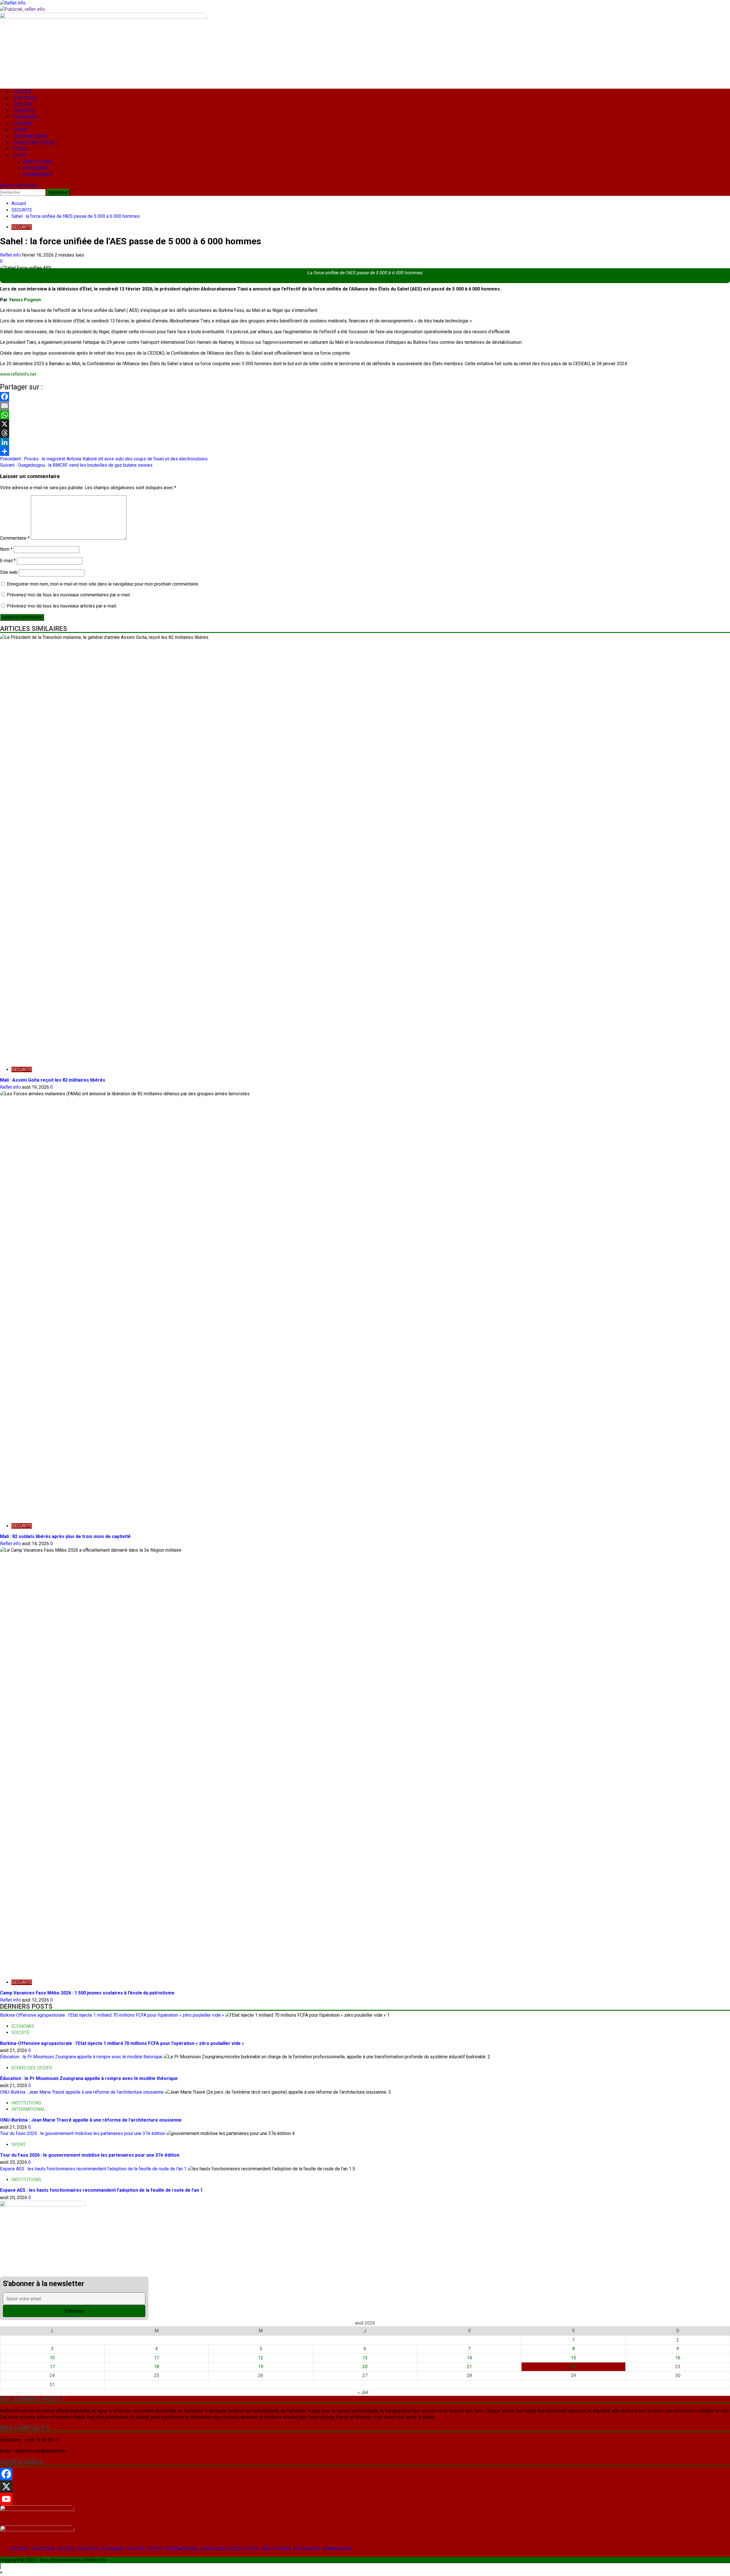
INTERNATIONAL (181, 2549)
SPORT (155, 2549)
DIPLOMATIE (307, 2549)
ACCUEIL (20, 2549)
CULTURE (136, 2549)
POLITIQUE (43, 2549)
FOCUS (251, 2549)
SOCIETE (66, 2549)
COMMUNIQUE (337, 2549)
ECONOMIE (112, 2549)
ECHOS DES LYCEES (221, 2549)
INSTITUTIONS (276, 2549)
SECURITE (88, 2549)
